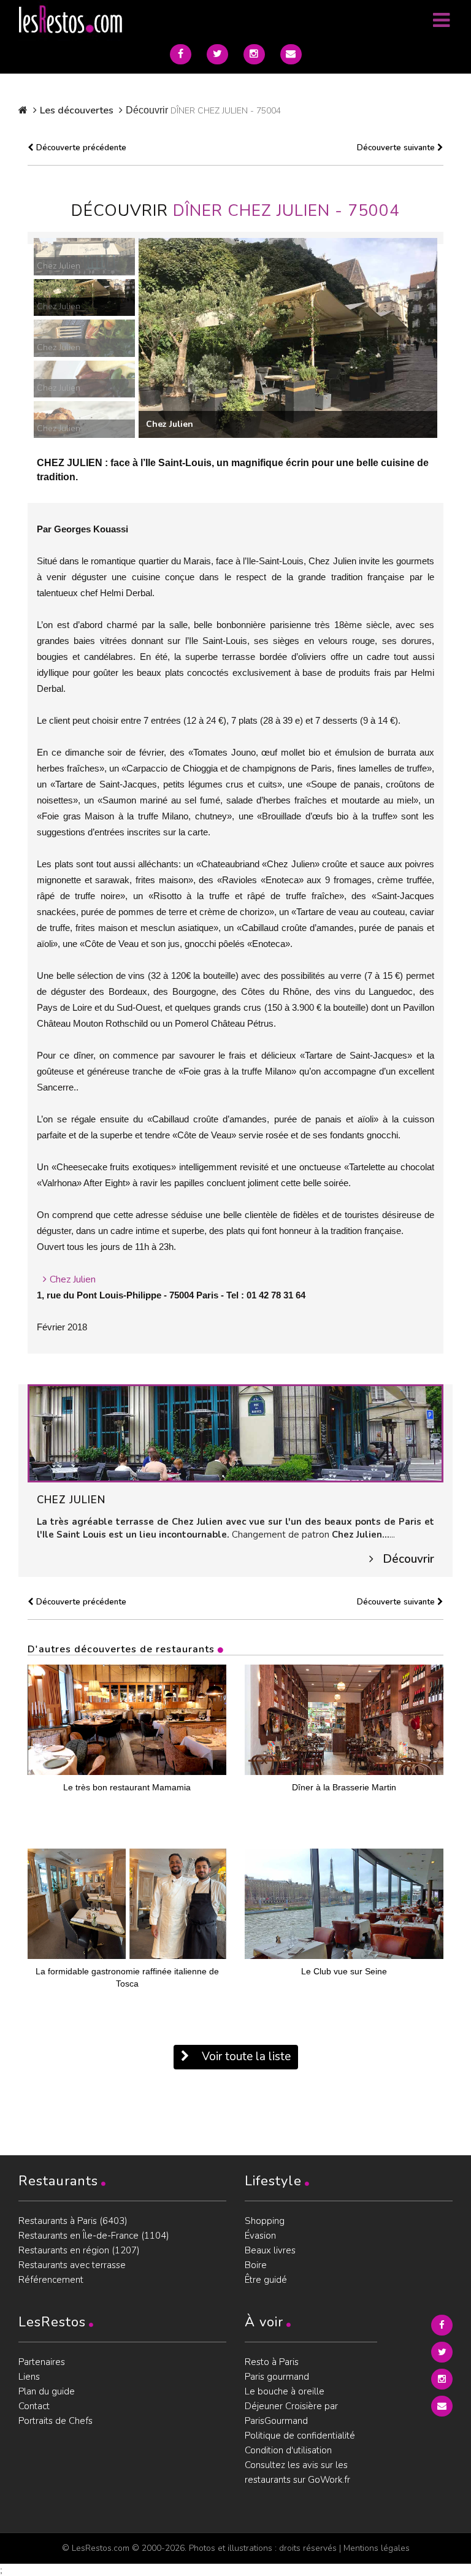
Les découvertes (77, 110)
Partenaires (42, 2362)
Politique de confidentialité (300, 2436)
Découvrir (408, 1559)
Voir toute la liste (245, 2057)
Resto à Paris (272, 2362)
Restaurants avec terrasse (72, 2265)
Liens (29, 2377)
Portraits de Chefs (56, 2421)
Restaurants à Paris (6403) (73, 2221)
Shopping (265, 2221)
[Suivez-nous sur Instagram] (254, 54)
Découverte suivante (397, 148)
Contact (34, 2406)
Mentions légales (377, 2548)
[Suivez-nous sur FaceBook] (181, 54)
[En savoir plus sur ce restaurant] (235, 1433)
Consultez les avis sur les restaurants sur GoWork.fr (297, 2472)
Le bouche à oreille (285, 2391)
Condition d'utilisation (288, 2450)
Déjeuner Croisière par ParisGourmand (291, 2413)
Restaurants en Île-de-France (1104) (94, 2236)
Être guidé (266, 2280)
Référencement (51, 2280)
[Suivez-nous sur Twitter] (217, 54)
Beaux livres (270, 2250)
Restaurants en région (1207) (79, 2250)
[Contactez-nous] (291, 54)
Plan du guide (47, 2391)
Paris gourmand (277, 2377)
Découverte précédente (80, 148)
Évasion (260, 2236)
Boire (256, 2265)
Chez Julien (73, 1279)
